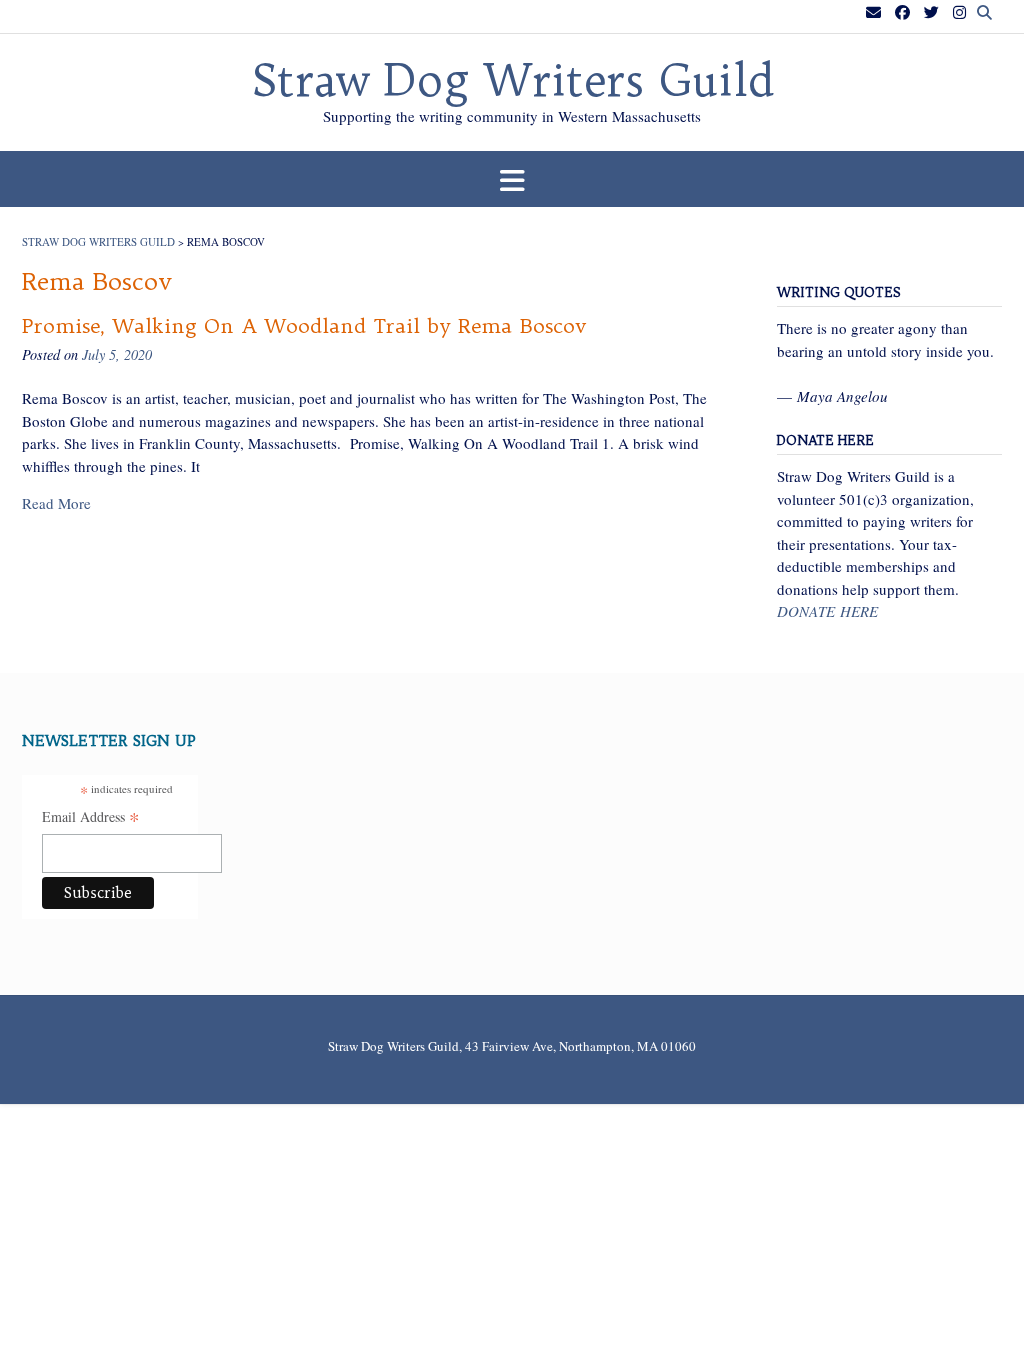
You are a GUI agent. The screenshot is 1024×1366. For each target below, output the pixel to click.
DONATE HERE (827, 611)
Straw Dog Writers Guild (512, 81)
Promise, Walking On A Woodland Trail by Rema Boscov (304, 325)
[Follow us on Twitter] (931, 12)
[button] (512, 179)
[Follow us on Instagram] (959, 12)
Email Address (91, 818)
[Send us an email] (873, 12)
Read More (56, 503)
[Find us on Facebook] (902, 12)
